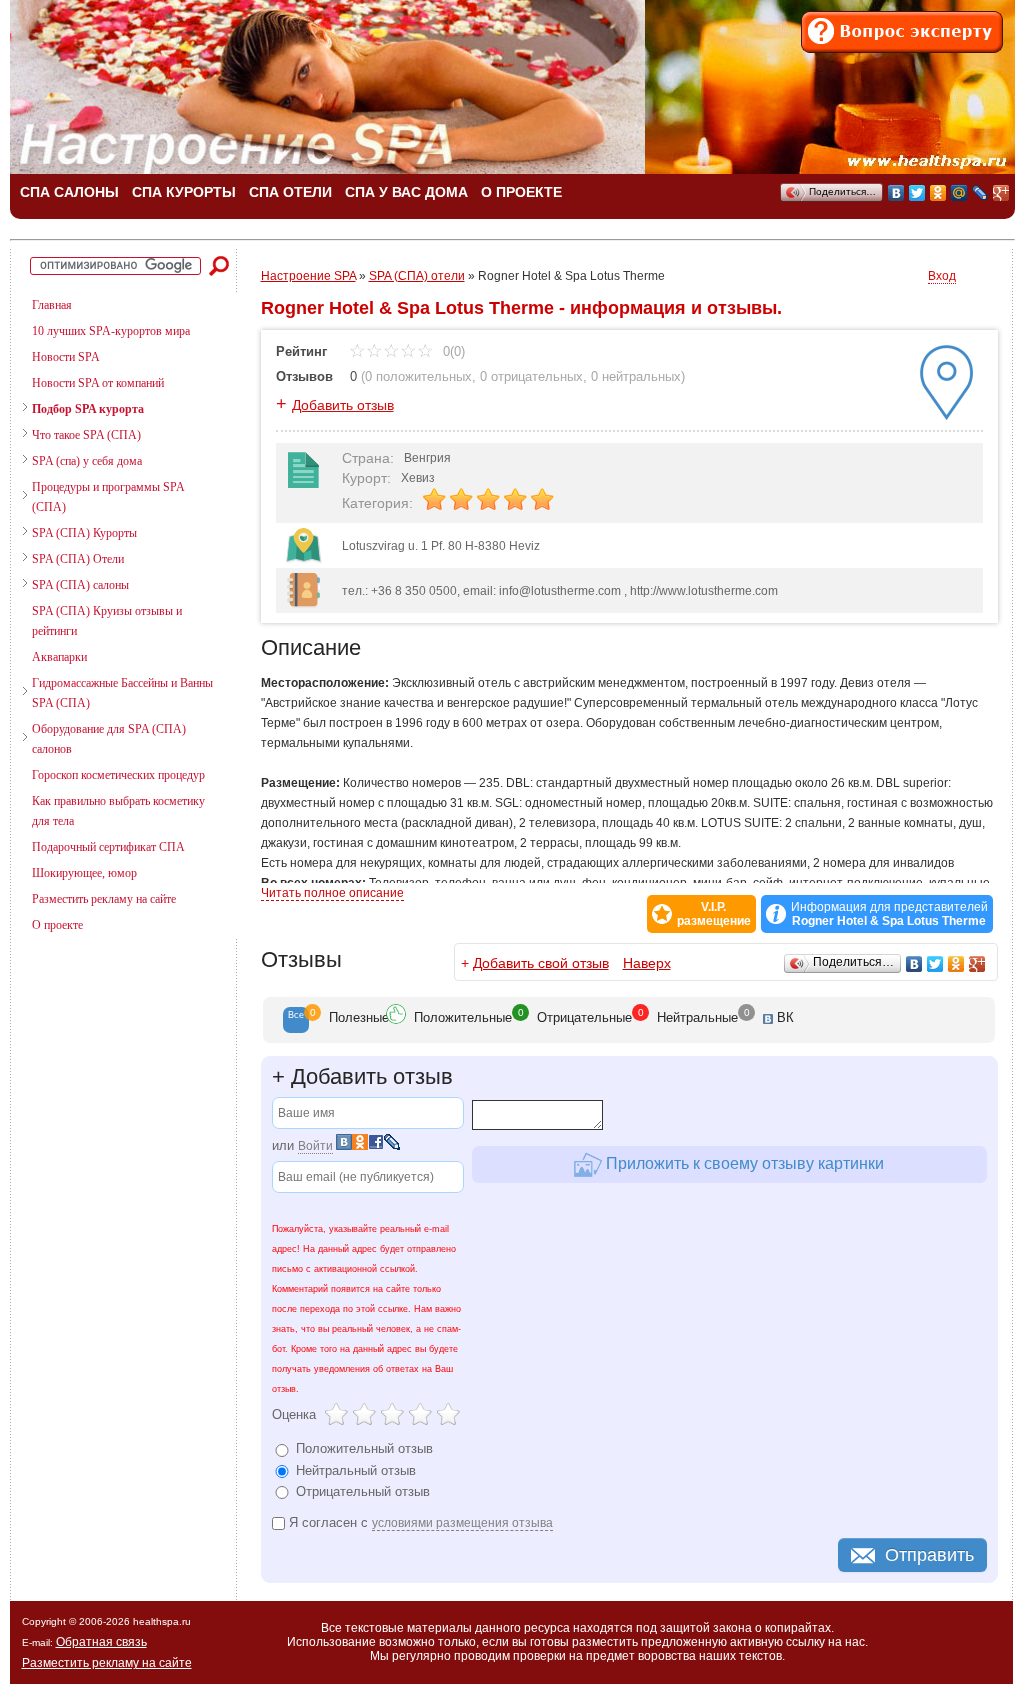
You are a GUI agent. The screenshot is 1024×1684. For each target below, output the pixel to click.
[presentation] (296, 1020)
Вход (942, 276)
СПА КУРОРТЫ (184, 192)
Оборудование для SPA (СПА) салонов (109, 739)
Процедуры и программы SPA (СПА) (108, 497)
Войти (315, 1146)
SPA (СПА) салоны (80, 585)
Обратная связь (101, 1642)
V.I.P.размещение (714, 914)
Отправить (929, 1555)
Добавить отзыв (343, 405)
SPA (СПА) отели (417, 276)
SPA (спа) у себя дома (87, 461)
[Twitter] (917, 193)
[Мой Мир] (959, 193)
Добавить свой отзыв (541, 963)
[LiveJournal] (980, 193)
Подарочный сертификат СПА (108, 847)
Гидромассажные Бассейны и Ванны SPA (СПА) (122, 693)
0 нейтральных (636, 376)
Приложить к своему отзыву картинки (743, 1163)
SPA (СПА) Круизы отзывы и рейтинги (107, 621)
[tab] (296, 1020)
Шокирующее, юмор (84, 873)
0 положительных (418, 376)
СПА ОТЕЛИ (290, 192)
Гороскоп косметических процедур (118, 775)
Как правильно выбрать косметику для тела (118, 811)
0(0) (452, 351)
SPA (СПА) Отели (78, 559)
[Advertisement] (115, 1055)
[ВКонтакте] (896, 193)
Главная (52, 305)
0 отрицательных (531, 376)
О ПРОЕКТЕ (521, 192)
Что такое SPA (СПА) (86, 435)
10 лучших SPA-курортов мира (111, 331)
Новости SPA (66, 357)
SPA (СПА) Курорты (84, 533)
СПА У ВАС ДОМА (406, 192)
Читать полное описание (332, 893)
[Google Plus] (1001, 193)
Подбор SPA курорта (88, 409)
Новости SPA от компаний (98, 383)
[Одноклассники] (938, 193)
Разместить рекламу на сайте (104, 899)
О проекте (57, 925)
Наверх (647, 963)
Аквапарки (59, 657)
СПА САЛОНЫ (69, 192)
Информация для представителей (889, 914)
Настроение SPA (308, 276)
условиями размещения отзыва (462, 1523)
